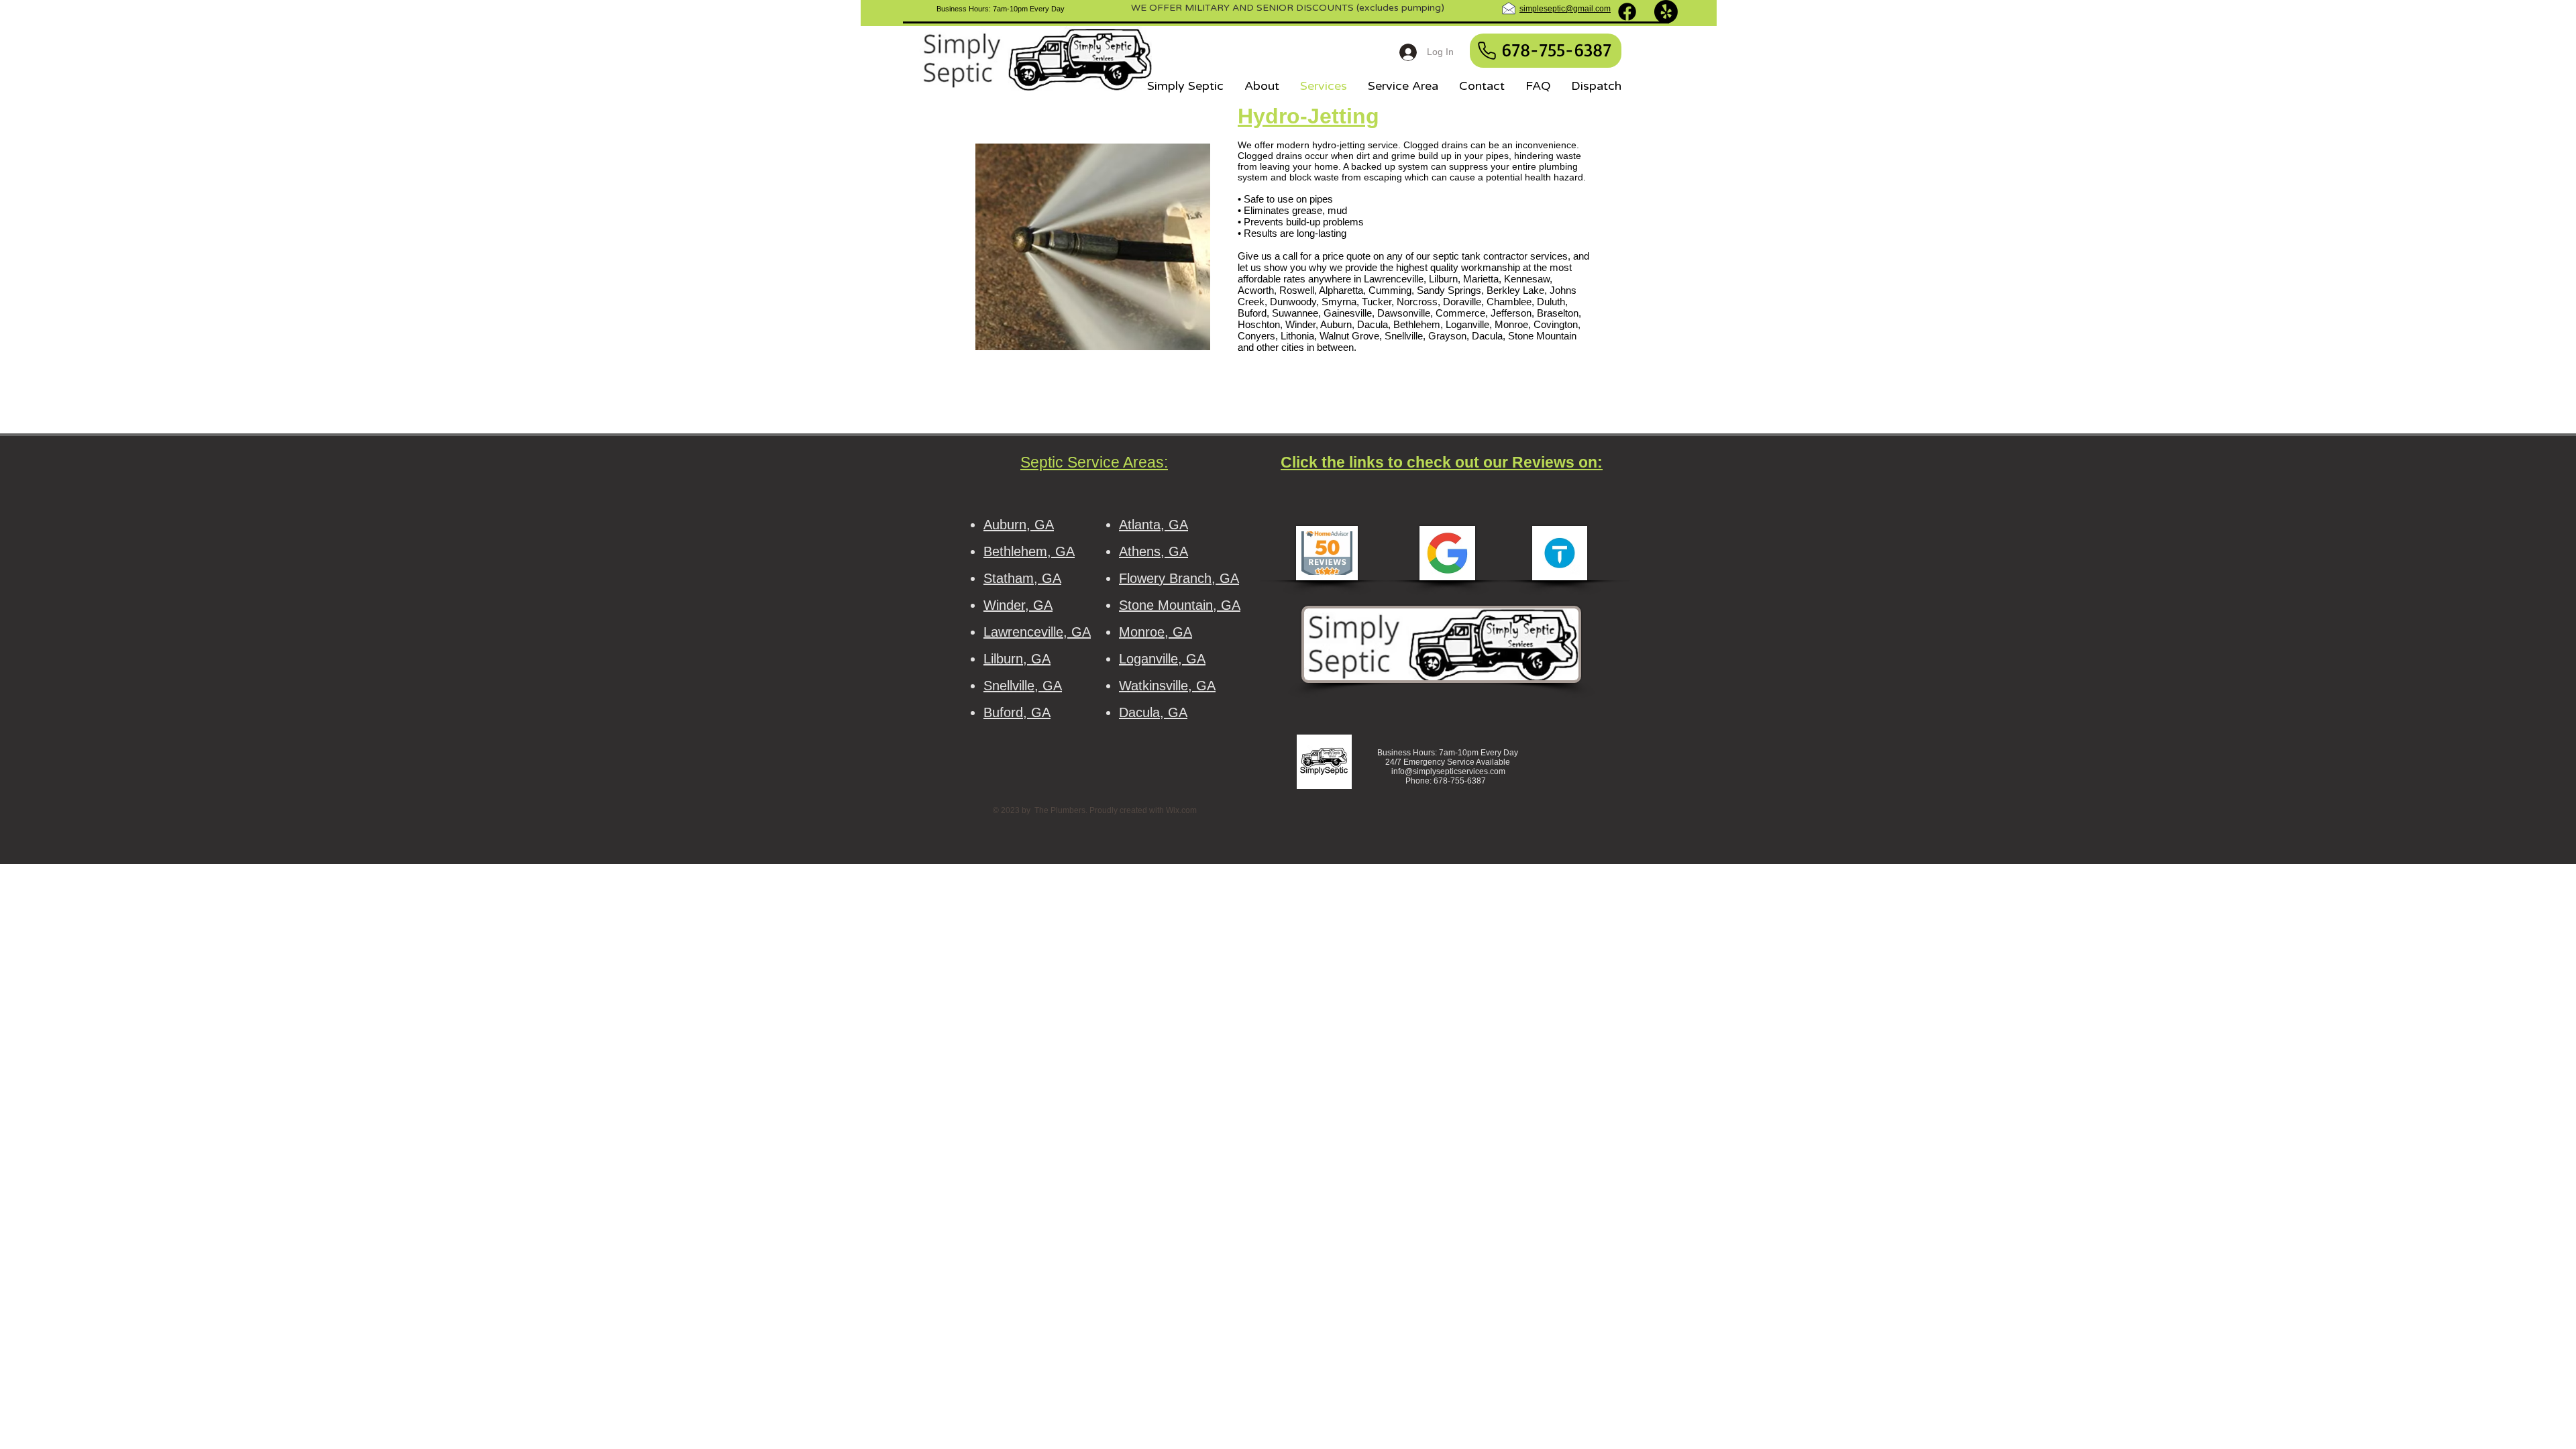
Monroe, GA (1156, 632)
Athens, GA (1153, 551)
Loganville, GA (1162, 659)
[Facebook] (1627, 12)
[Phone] (1487, 51)
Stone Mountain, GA (1180, 605)
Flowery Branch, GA (1179, 578)
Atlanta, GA (1153, 525)
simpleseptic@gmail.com (1565, 9)
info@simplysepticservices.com (1448, 771)
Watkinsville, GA (1167, 686)
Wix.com (1181, 810)
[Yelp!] (1666, 12)
